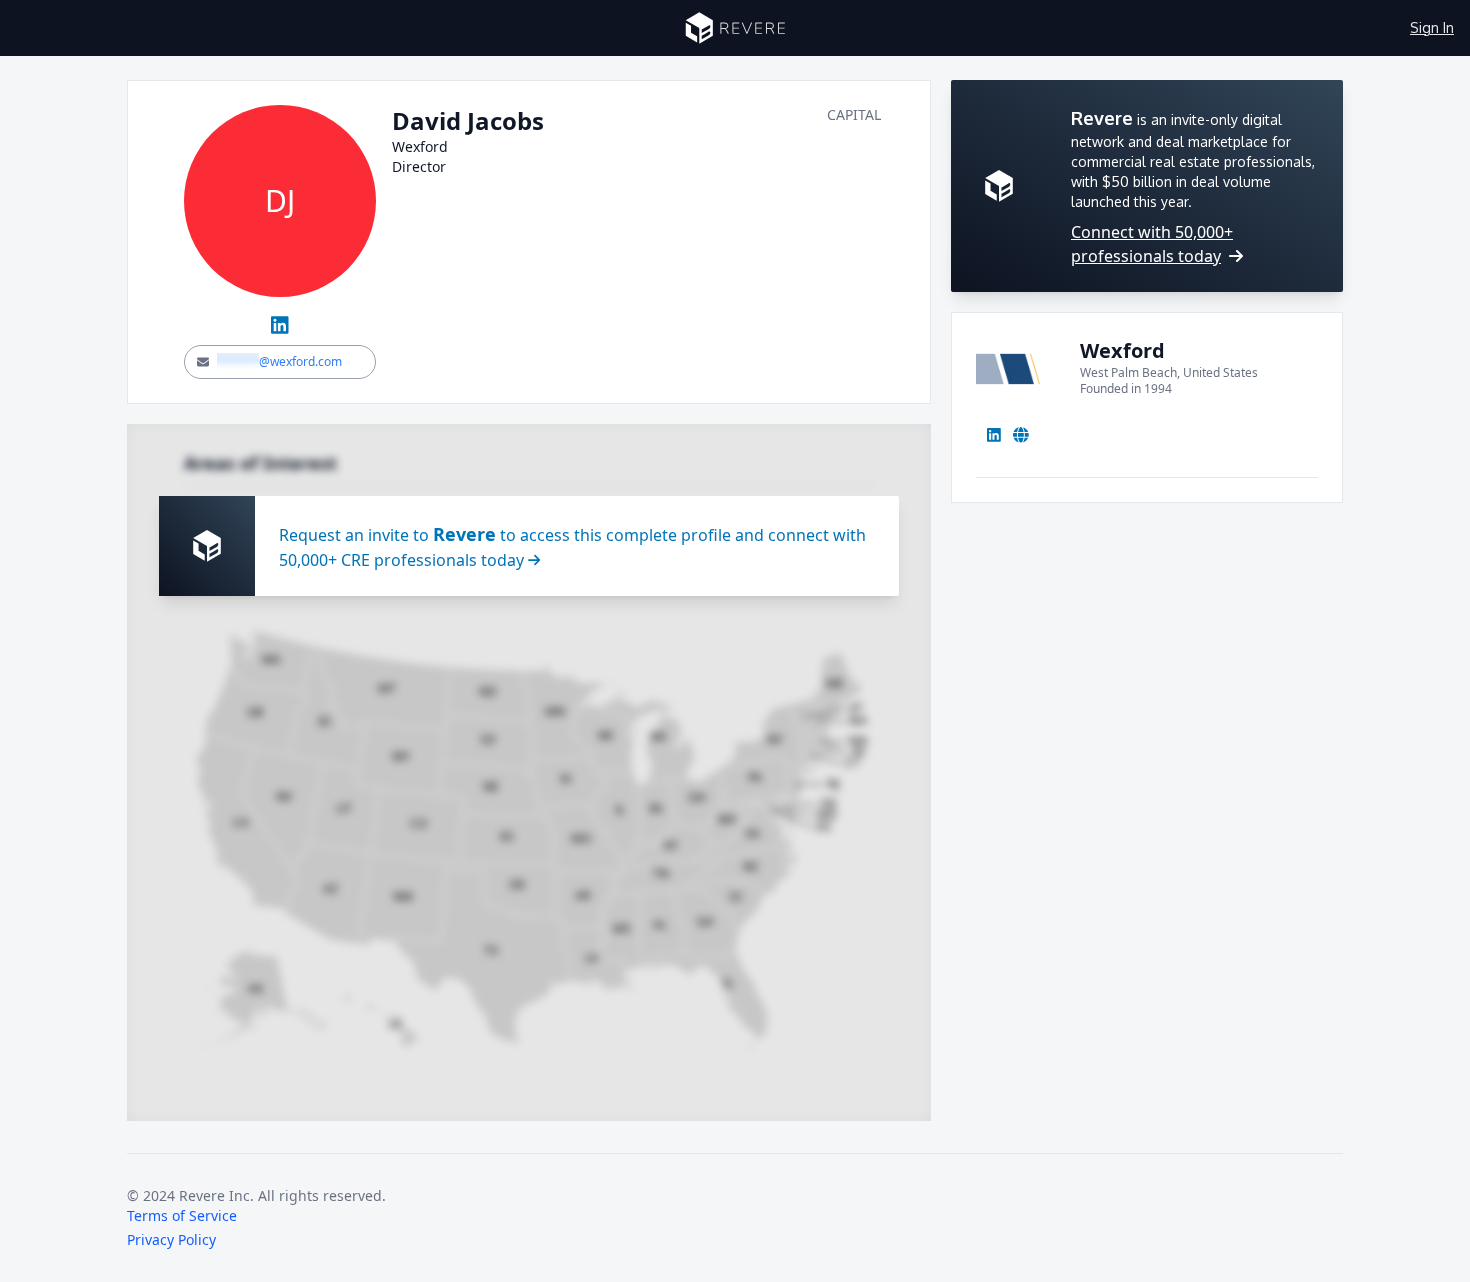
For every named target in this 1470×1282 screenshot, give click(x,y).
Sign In (1432, 27)
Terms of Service (182, 1215)
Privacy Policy (171, 1239)
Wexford (1122, 350)
